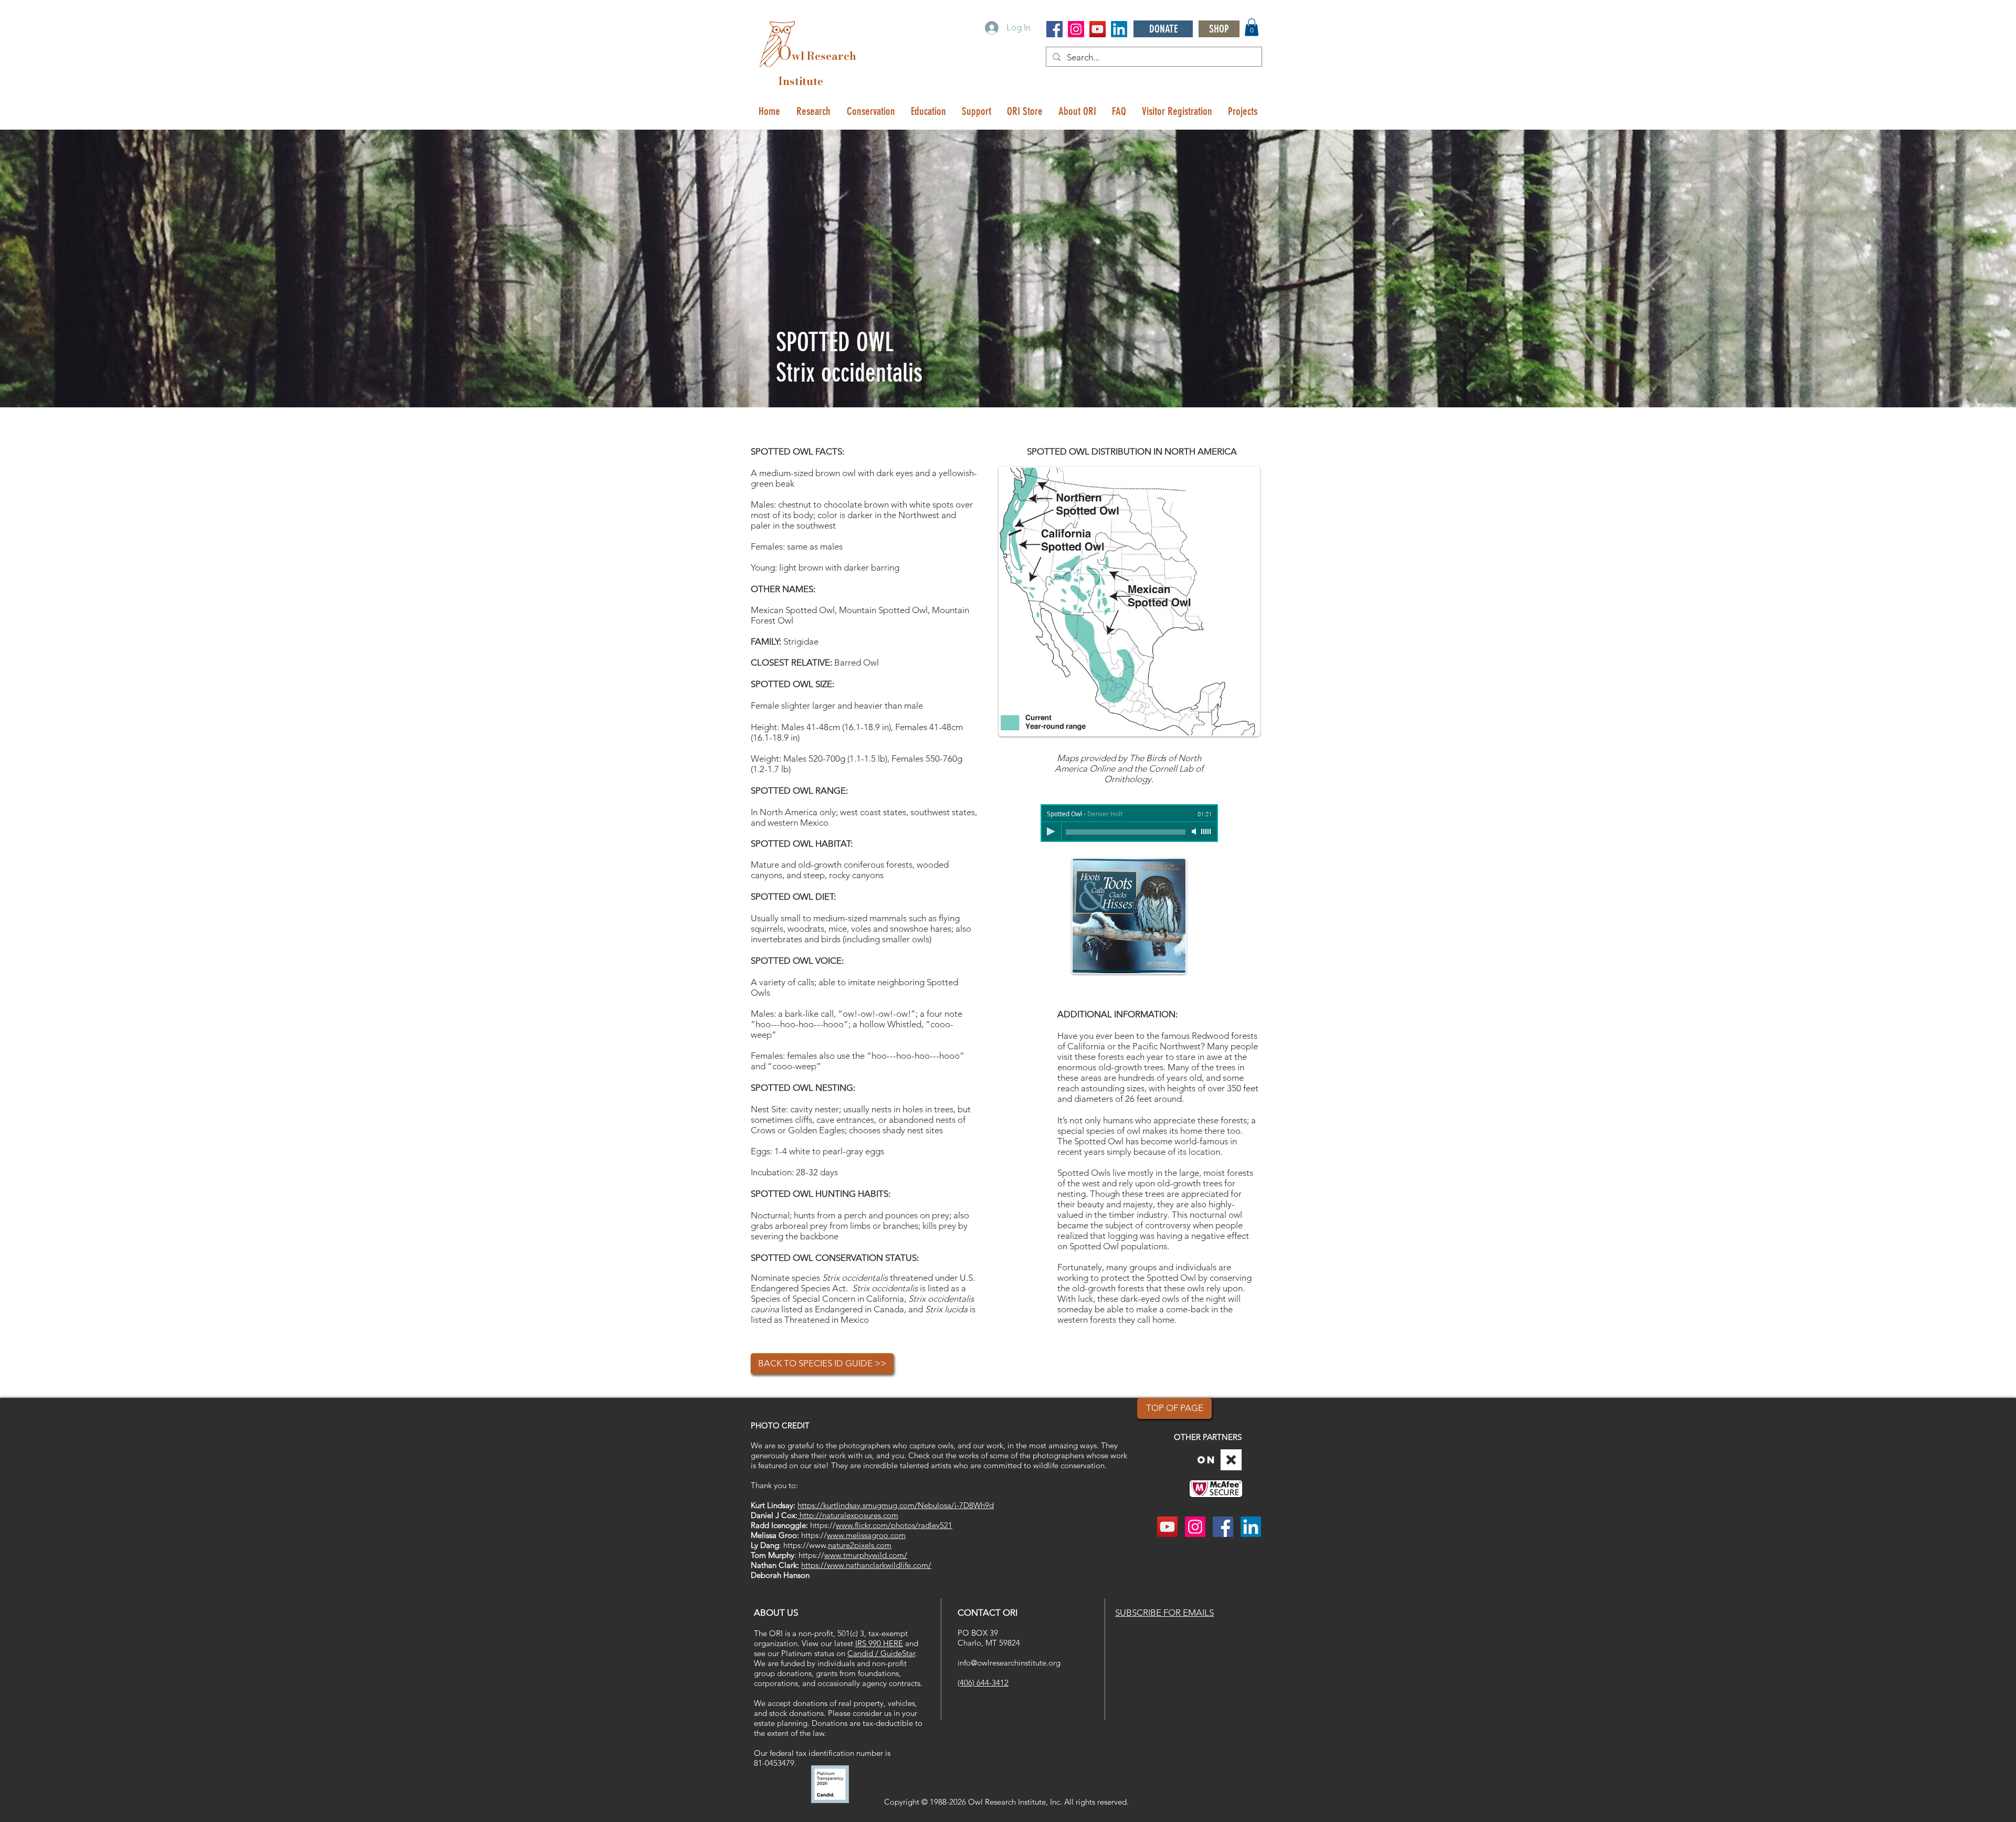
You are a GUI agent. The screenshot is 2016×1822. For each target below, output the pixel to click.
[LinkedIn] (1119, 29)
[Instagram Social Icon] (1076, 29)
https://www (805, 1545)
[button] (1252, 27)
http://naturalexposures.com (848, 1515)
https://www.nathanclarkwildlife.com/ (866, 1565)
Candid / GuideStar (881, 1653)
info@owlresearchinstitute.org (1009, 1663)
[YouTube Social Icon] (1098, 29)
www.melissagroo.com (866, 1535)
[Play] (1051, 831)
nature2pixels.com (860, 1545)
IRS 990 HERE (879, 1643)
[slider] (1206, 831)
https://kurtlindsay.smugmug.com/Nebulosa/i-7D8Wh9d (896, 1505)
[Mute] (1195, 831)
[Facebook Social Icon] (1054, 29)
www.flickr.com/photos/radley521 (894, 1525)
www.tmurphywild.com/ (866, 1555)
